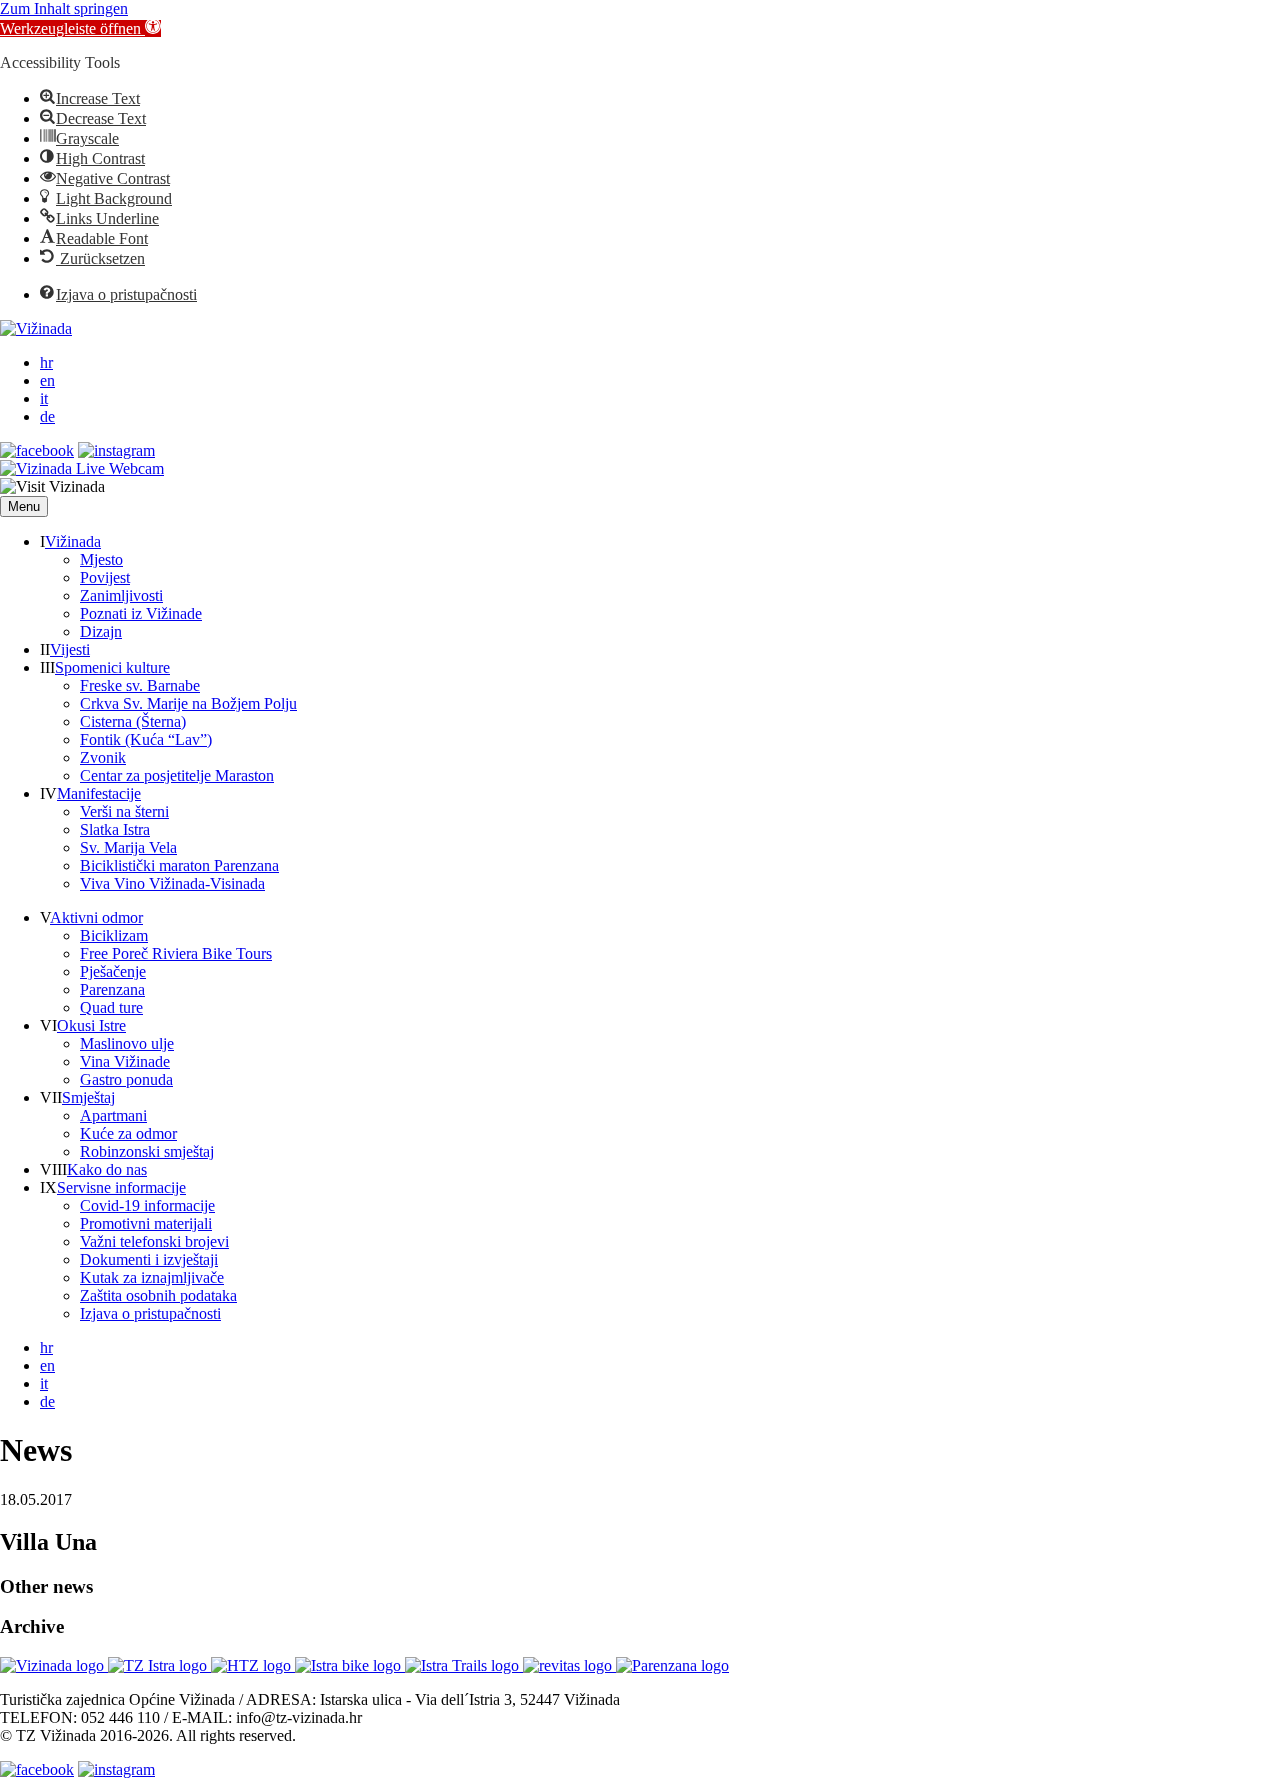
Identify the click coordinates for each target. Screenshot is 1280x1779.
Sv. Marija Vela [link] (128, 847)
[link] (80, 28)
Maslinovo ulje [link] (127, 1043)
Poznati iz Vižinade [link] (141, 613)
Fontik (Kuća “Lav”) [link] (146, 739)
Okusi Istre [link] (91, 1025)
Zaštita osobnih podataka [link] (158, 1295)
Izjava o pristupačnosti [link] (150, 1313)
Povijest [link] (105, 577)
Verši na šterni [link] (124, 811)
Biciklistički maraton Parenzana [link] (179, 865)
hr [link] (46, 362)
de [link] (47, 416)
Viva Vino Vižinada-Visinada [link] (172, 883)
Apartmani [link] (113, 1115)
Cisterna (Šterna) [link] (133, 721)
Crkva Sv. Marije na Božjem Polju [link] (188, 703)
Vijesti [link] (70, 649)
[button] (24, 506)
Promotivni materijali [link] (146, 1223)
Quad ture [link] (111, 1007)
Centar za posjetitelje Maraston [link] (177, 775)
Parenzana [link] (112, 989)
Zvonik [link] (103, 757)
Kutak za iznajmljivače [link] (152, 1277)
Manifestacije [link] (99, 793)
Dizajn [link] (101, 631)
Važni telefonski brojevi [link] (154, 1241)
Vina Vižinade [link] (125, 1061)
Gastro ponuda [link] (126, 1079)
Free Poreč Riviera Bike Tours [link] (176, 953)
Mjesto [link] (101, 559)
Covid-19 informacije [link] (147, 1205)
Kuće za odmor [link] (128, 1133)
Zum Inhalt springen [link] (64, 8)
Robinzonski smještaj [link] (147, 1151)
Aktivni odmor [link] (96, 917)
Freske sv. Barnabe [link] (140, 685)
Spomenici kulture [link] (112, 667)
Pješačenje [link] (113, 971)
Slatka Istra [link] (115, 829)
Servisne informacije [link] (121, 1187)
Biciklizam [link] (114, 935)
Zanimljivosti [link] (121, 595)
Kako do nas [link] (107, 1169)
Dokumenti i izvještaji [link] (149, 1259)
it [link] (44, 398)
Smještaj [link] (88, 1097)
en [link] (47, 380)
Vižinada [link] (73, 541)
